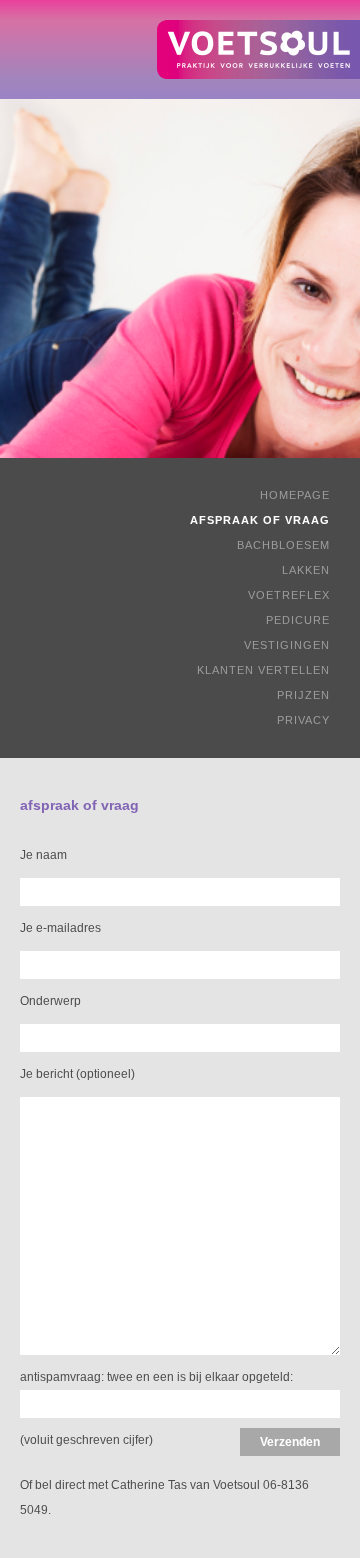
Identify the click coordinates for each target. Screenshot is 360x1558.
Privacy (303, 720)
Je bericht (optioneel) (77, 1074)
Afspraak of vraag (260, 520)
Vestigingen (287, 645)
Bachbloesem (283, 545)
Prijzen (303, 695)
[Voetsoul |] (258, 49)
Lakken (306, 570)
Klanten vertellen (263, 670)
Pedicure (298, 620)
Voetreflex (289, 595)
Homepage (295, 495)
